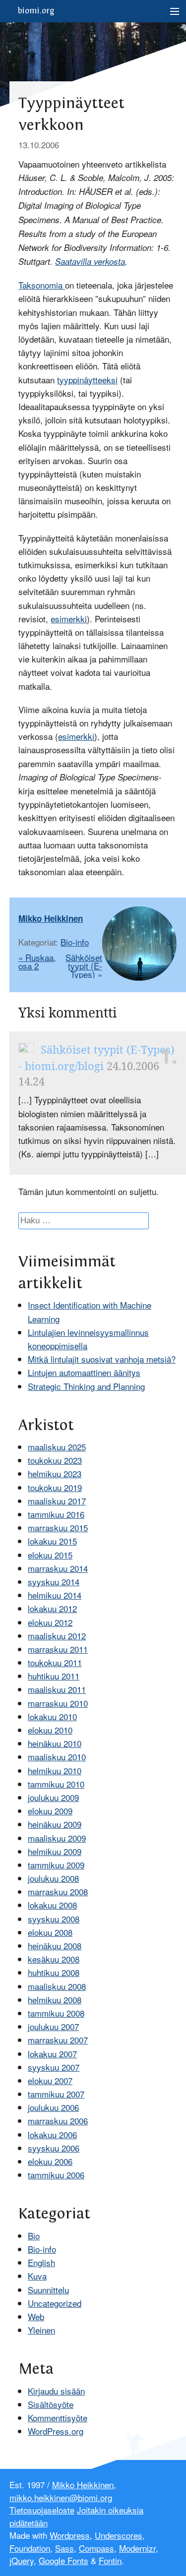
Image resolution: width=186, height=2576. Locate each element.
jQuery (22, 2560)
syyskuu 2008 (54, 1919)
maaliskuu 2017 (57, 1501)
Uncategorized (55, 2303)
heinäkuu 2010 (55, 1743)
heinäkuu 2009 (55, 1824)
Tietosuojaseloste (42, 2510)
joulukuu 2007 (53, 2026)
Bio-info (75, 942)
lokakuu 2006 (52, 2134)
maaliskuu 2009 (57, 1838)
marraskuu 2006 (58, 2121)
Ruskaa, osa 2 (37, 961)
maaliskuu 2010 (57, 1757)
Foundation (30, 2548)
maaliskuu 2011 (57, 1689)
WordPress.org (56, 2431)
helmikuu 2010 (55, 1770)
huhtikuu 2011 (54, 1676)
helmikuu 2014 (55, 1595)
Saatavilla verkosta (90, 261)
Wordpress (70, 2535)
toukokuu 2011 (55, 1662)
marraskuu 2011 (58, 1649)
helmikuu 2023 (55, 1473)
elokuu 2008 (50, 1932)
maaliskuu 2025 (57, 1447)
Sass (64, 2548)
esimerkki (69, 619)
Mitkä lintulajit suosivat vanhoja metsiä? (102, 1359)
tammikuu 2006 (56, 2175)
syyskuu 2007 (54, 2067)
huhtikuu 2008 (54, 1972)
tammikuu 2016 (56, 1514)
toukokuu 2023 (55, 1460)
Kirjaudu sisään (56, 2391)
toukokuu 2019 (55, 1487)
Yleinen (41, 2330)
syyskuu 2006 (54, 2148)
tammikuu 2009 (56, 1865)
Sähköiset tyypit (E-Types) (84, 966)
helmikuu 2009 (55, 1851)
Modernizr (137, 2548)
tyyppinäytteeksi (87, 380)
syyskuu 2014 (54, 1582)
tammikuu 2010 (56, 1784)
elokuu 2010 (50, 1730)
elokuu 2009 (50, 1811)
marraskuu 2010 (58, 1703)
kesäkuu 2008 (54, 1959)
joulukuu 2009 (53, 1797)
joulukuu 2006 (53, 2107)
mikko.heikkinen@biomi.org (61, 2497)
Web (36, 2316)
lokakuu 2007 (52, 2054)
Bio (34, 2236)
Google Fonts (63, 2560)
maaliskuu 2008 (57, 1986)
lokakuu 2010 (52, 1716)
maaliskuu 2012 (57, 1636)
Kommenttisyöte (58, 2418)
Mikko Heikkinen (51, 918)
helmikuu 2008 (55, 2000)
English (41, 2262)
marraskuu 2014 (58, 1568)
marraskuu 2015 (58, 1528)
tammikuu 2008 (56, 2013)
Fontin (110, 2560)
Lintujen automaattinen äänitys (84, 1372)
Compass (96, 2548)
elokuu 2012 (50, 1622)
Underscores (119, 2535)
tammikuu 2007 (56, 2094)
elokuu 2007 (50, 2080)
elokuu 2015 (50, 1555)
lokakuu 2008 (52, 1905)
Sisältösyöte (51, 2404)
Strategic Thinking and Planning (86, 1386)
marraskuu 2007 (58, 2040)
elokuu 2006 (50, 2161)
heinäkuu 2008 (55, 1946)
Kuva (37, 2276)
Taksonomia (42, 285)
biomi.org (36, 11)
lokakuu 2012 (52, 1608)
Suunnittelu (48, 2290)
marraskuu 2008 (58, 1891)
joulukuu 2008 (53, 1878)
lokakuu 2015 (52, 1541)
